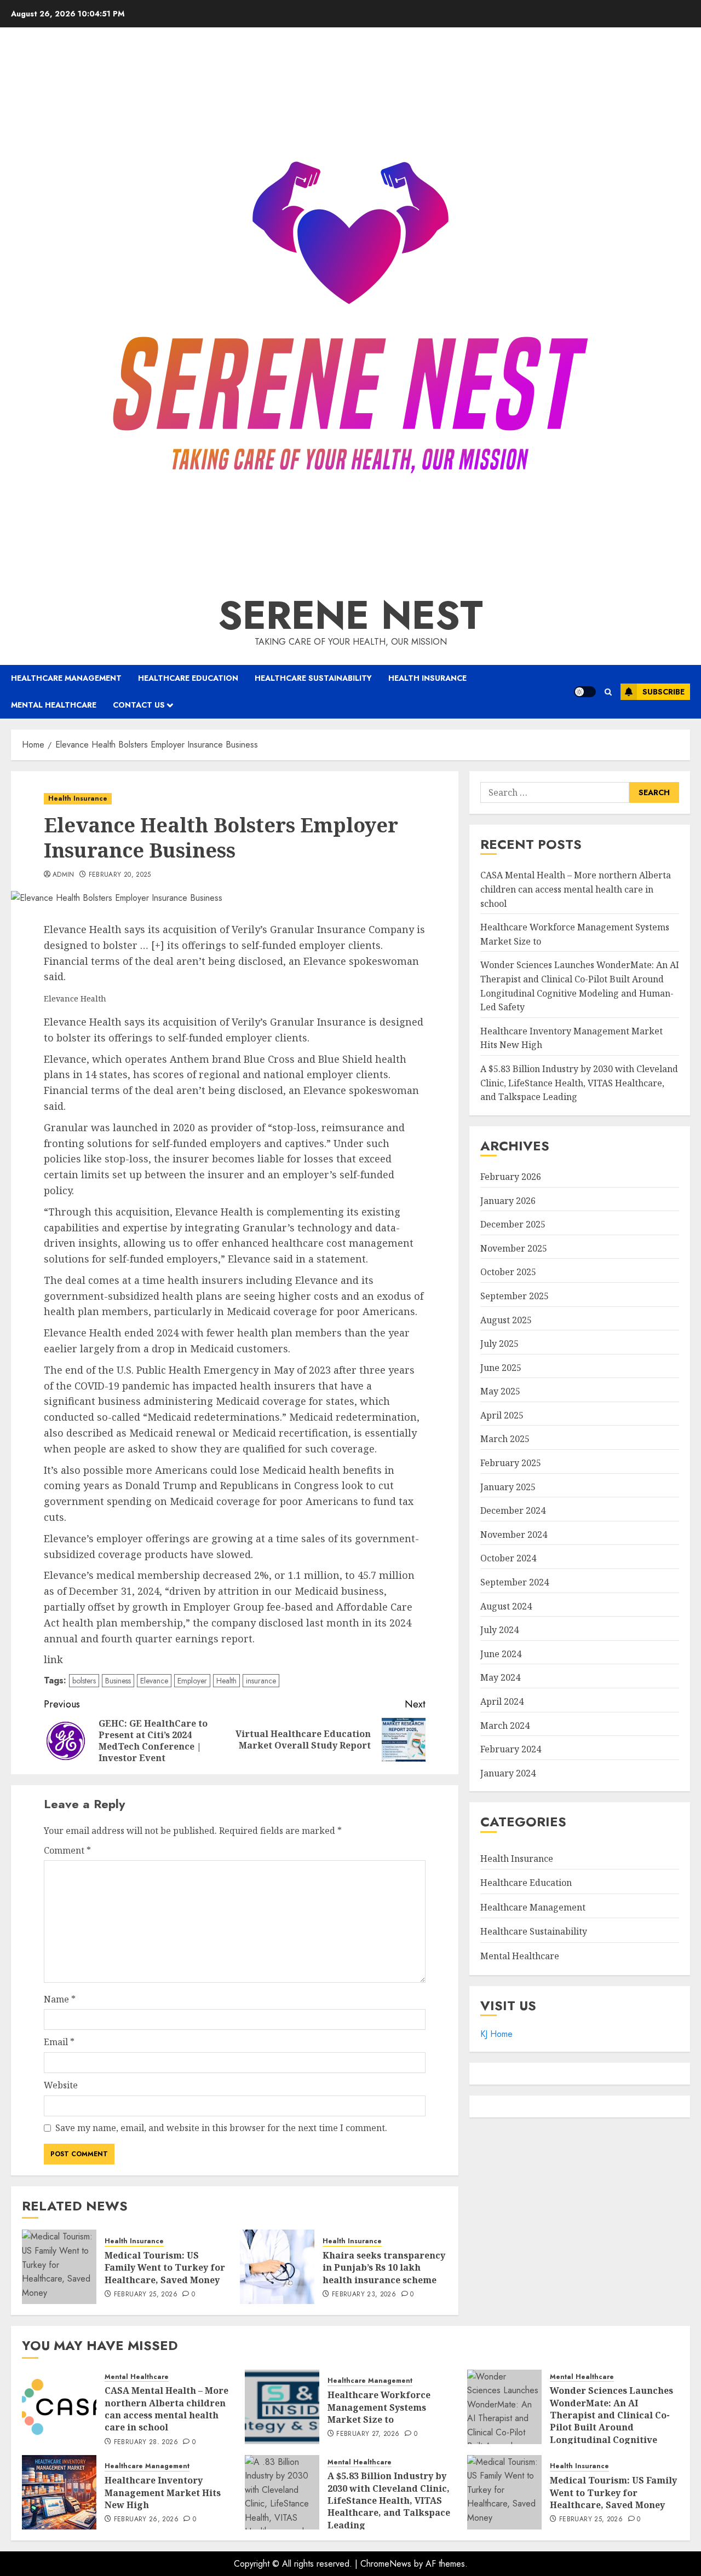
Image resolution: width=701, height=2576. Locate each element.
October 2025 (508, 1272)
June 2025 (501, 1367)
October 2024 (508, 1558)
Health (226, 1681)
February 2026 (511, 1176)
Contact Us (139, 705)
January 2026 (508, 1200)
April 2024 (502, 1701)
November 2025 (514, 1248)
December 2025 (513, 1224)
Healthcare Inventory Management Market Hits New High (163, 2493)
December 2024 (513, 1510)
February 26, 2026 (146, 2520)
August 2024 (506, 1606)
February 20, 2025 (120, 875)
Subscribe (663, 692)
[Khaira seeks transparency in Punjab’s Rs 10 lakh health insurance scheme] (277, 2267)
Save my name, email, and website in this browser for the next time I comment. (221, 2128)
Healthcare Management (66, 678)
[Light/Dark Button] (585, 692)
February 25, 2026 (146, 2295)
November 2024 (514, 1534)
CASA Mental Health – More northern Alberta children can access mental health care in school (576, 889)
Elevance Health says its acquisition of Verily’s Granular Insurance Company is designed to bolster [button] (234, 953)
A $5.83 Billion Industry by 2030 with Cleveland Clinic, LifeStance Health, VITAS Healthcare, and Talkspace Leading (579, 1083)
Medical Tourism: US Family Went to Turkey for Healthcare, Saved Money (165, 2268)
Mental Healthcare (54, 705)
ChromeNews (386, 2564)
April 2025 (502, 1415)
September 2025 (515, 1295)
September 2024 (515, 1582)
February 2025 (511, 1463)
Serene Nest (350, 615)
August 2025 (506, 1319)
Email (59, 2042)
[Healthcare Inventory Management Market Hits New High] (59, 2492)
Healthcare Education (188, 678)
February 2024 (511, 1749)
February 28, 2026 (146, 2442)
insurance (261, 1681)
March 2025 (505, 1439)
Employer (192, 1681)
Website (61, 2085)
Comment (67, 1850)
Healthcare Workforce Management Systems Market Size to (379, 2407)
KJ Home (496, 2033)
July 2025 (499, 1344)
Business (118, 1681)
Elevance (154, 1681)
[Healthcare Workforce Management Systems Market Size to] (282, 2407)
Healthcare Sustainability (313, 678)
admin (64, 875)
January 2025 (508, 1486)
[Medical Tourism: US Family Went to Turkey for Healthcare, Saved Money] (59, 2267)
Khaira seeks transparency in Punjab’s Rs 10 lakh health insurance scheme (384, 2268)
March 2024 (505, 1725)
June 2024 (501, 1653)
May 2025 (500, 1391)
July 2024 (499, 1630)
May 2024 (500, 1677)
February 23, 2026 (364, 2295)
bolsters (84, 1681)
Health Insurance (427, 678)
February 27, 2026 (368, 2434)
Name (60, 1999)
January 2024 (508, 1773)
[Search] (608, 692)
